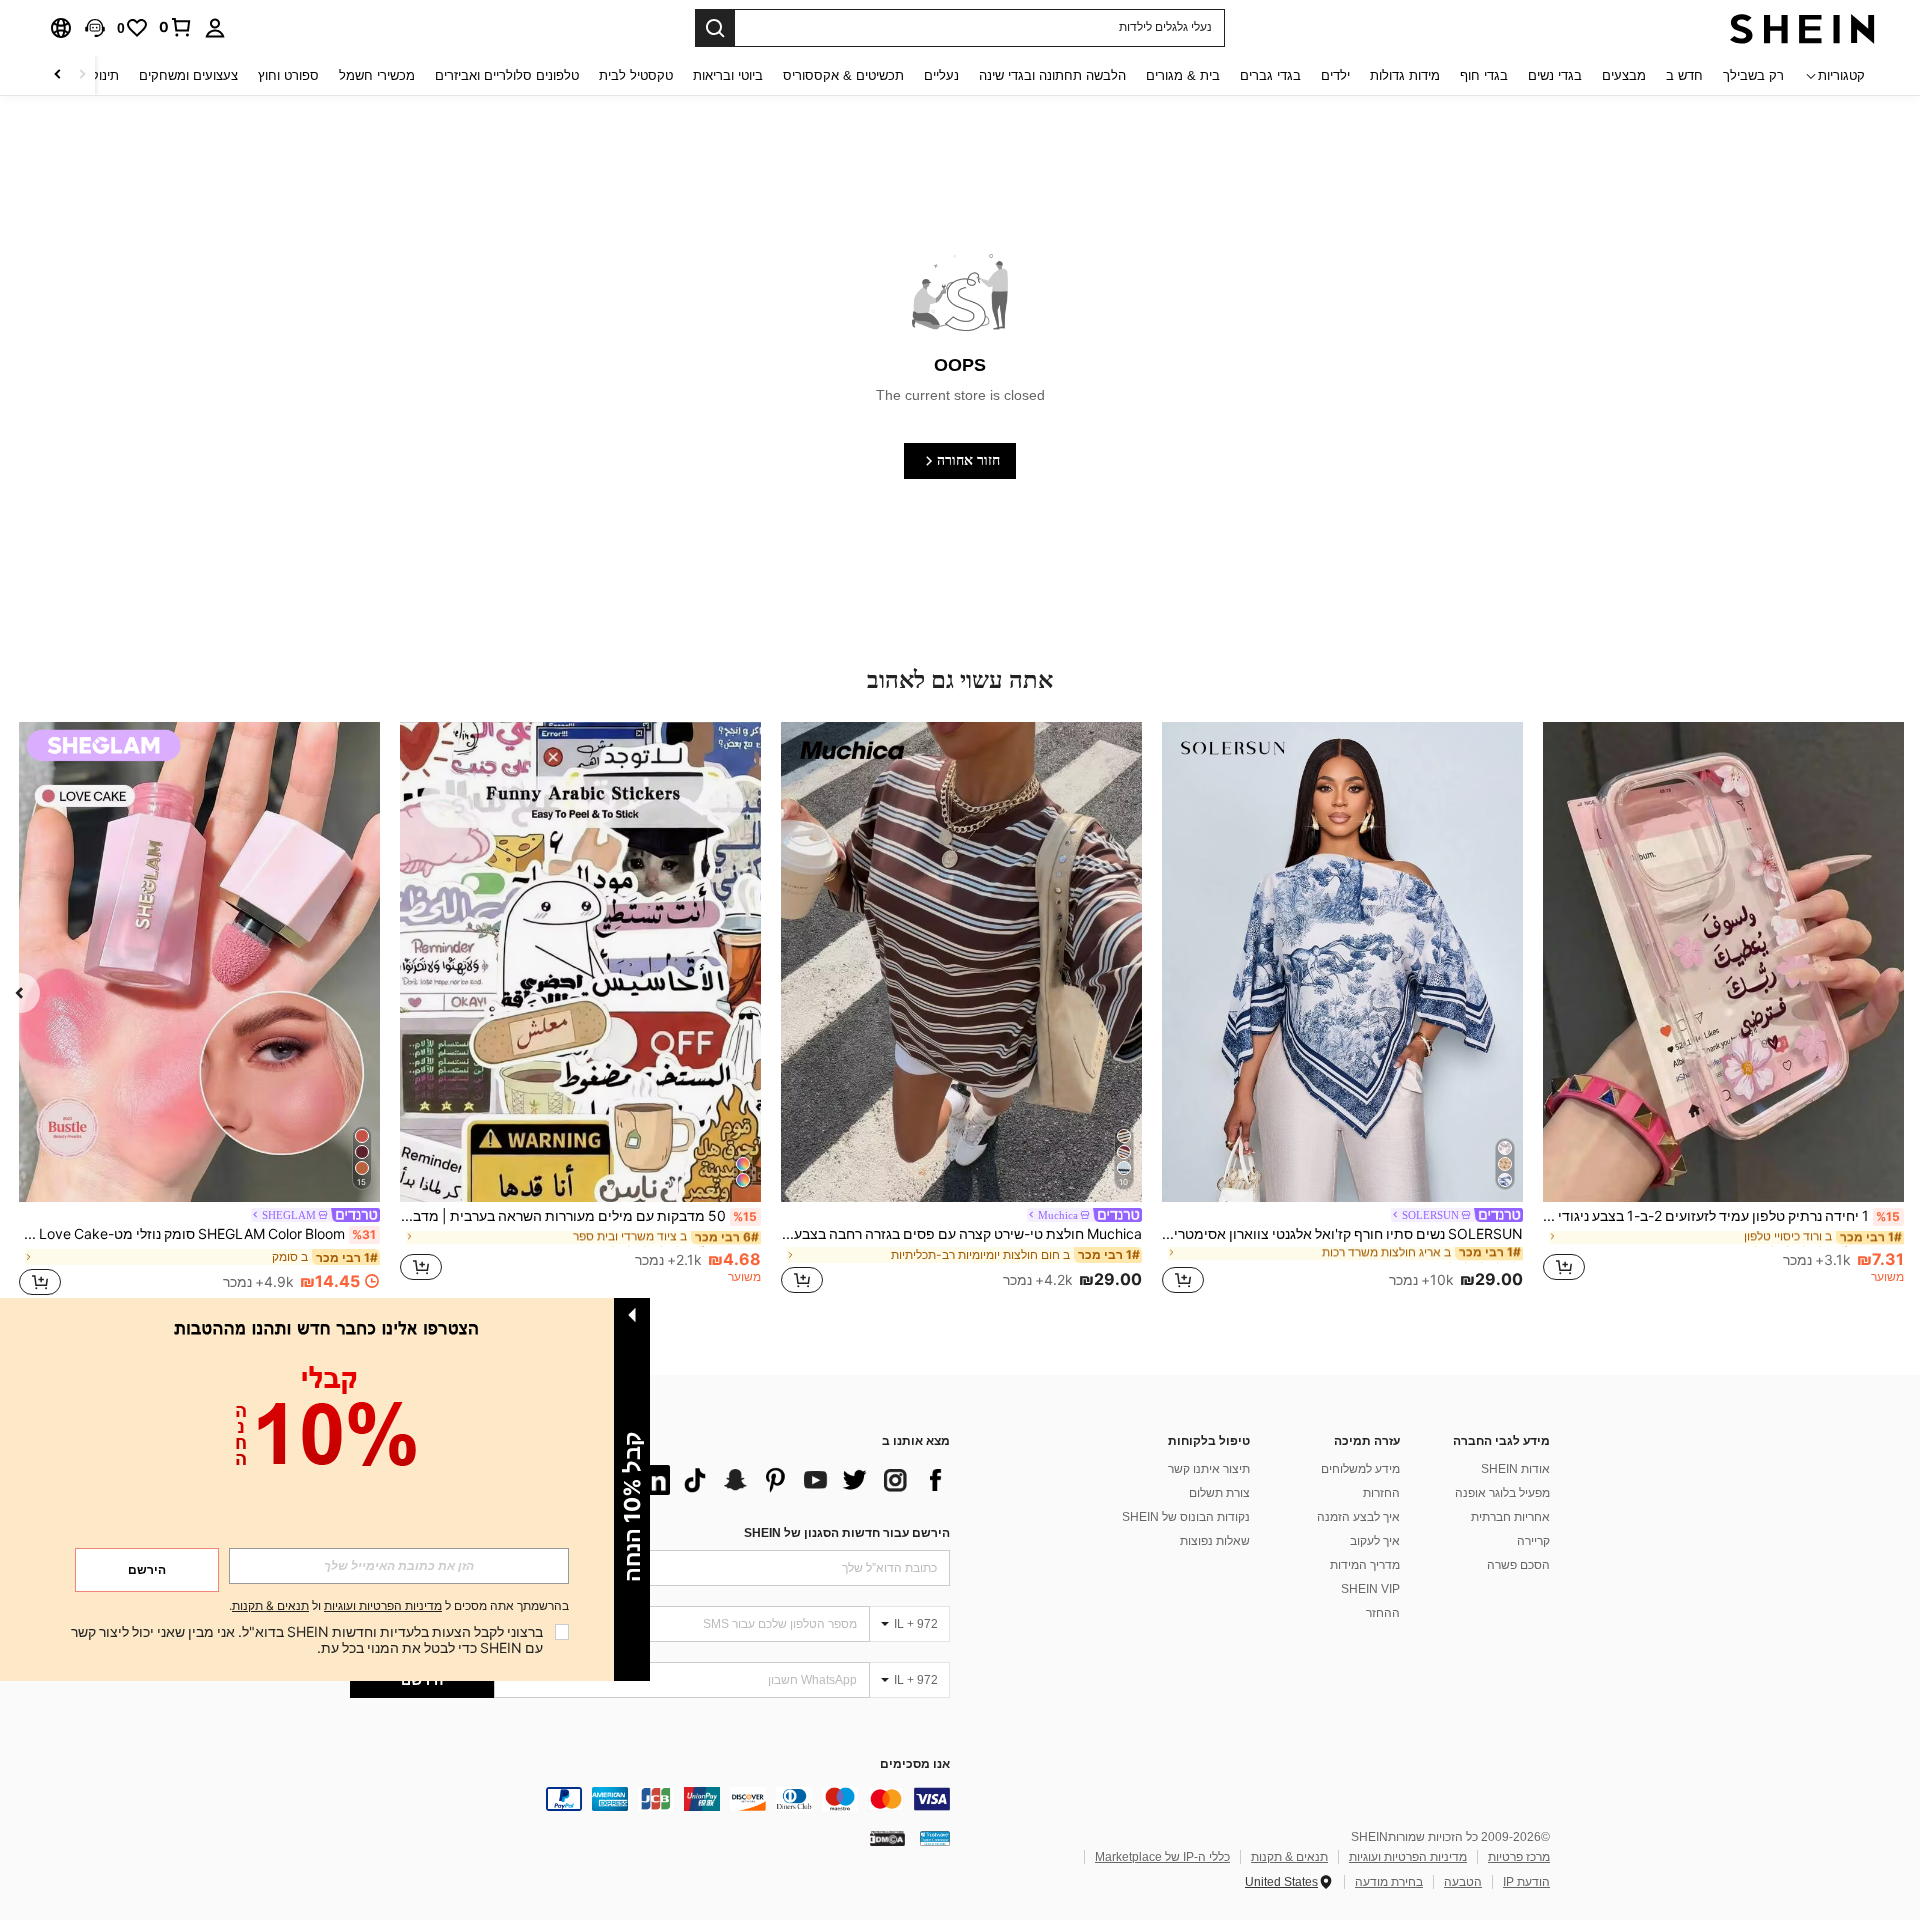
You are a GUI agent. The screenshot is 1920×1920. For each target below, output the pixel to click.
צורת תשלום (1219, 1493)
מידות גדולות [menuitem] (1405, 75)
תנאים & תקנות (1289, 1857)
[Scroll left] (82, 75)
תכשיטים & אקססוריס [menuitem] (843, 75)
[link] (176, 27)
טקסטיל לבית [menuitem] (636, 75)
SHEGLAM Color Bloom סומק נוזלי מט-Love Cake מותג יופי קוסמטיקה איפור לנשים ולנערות (197, 1234)
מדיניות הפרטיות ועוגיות (1408, 1857)
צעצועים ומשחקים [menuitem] (188, 75)
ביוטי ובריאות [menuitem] (728, 75)
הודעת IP (1526, 1882)
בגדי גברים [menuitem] (1270, 75)
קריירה (1533, 1541)
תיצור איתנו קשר (1209, 1469)
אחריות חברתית (1510, 1517)
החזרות (1381, 1493)
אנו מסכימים (915, 1764)
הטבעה (1463, 1882)
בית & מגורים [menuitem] (1183, 75)
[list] (790, 1480)
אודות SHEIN (1515, 1469)
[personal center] (215, 28)
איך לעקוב (1375, 1541)
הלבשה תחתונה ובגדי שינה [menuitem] (1052, 75)
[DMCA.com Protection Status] (887, 1838)
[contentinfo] (650, 1799)
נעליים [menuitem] (941, 75)
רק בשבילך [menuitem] (1753, 75)
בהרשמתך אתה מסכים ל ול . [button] (399, 1606)
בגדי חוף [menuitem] (1484, 75)
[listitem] (1723, 1011)
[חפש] (715, 28)
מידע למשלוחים (1360, 1469)
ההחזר (1383, 1613)
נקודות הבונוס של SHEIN (1186, 1517)
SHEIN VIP (1370, 1589)
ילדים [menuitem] (1335, 75)
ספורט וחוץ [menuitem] (288, 75)
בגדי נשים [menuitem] (1555, 75)
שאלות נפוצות (1215, 1541)
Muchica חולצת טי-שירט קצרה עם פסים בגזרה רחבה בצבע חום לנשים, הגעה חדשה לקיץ (961, 1234)
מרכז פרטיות (1519, 1857)
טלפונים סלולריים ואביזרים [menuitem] (507, 75)
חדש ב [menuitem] (1684, 75)
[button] (95, 28)
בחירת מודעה (1389, 1882)
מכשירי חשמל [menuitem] (377, 75)
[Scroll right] (58, 75)
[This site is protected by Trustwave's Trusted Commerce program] (935, 1838)
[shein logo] (1802, 28)
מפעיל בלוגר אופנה (1502, 1493)
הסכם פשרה (1518, 1565)
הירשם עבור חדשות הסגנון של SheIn (847, 1533)
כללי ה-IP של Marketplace (1162, 1857)
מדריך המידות (1365, 1565)
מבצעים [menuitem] (1624, 75)
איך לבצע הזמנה (1358, 1517)
